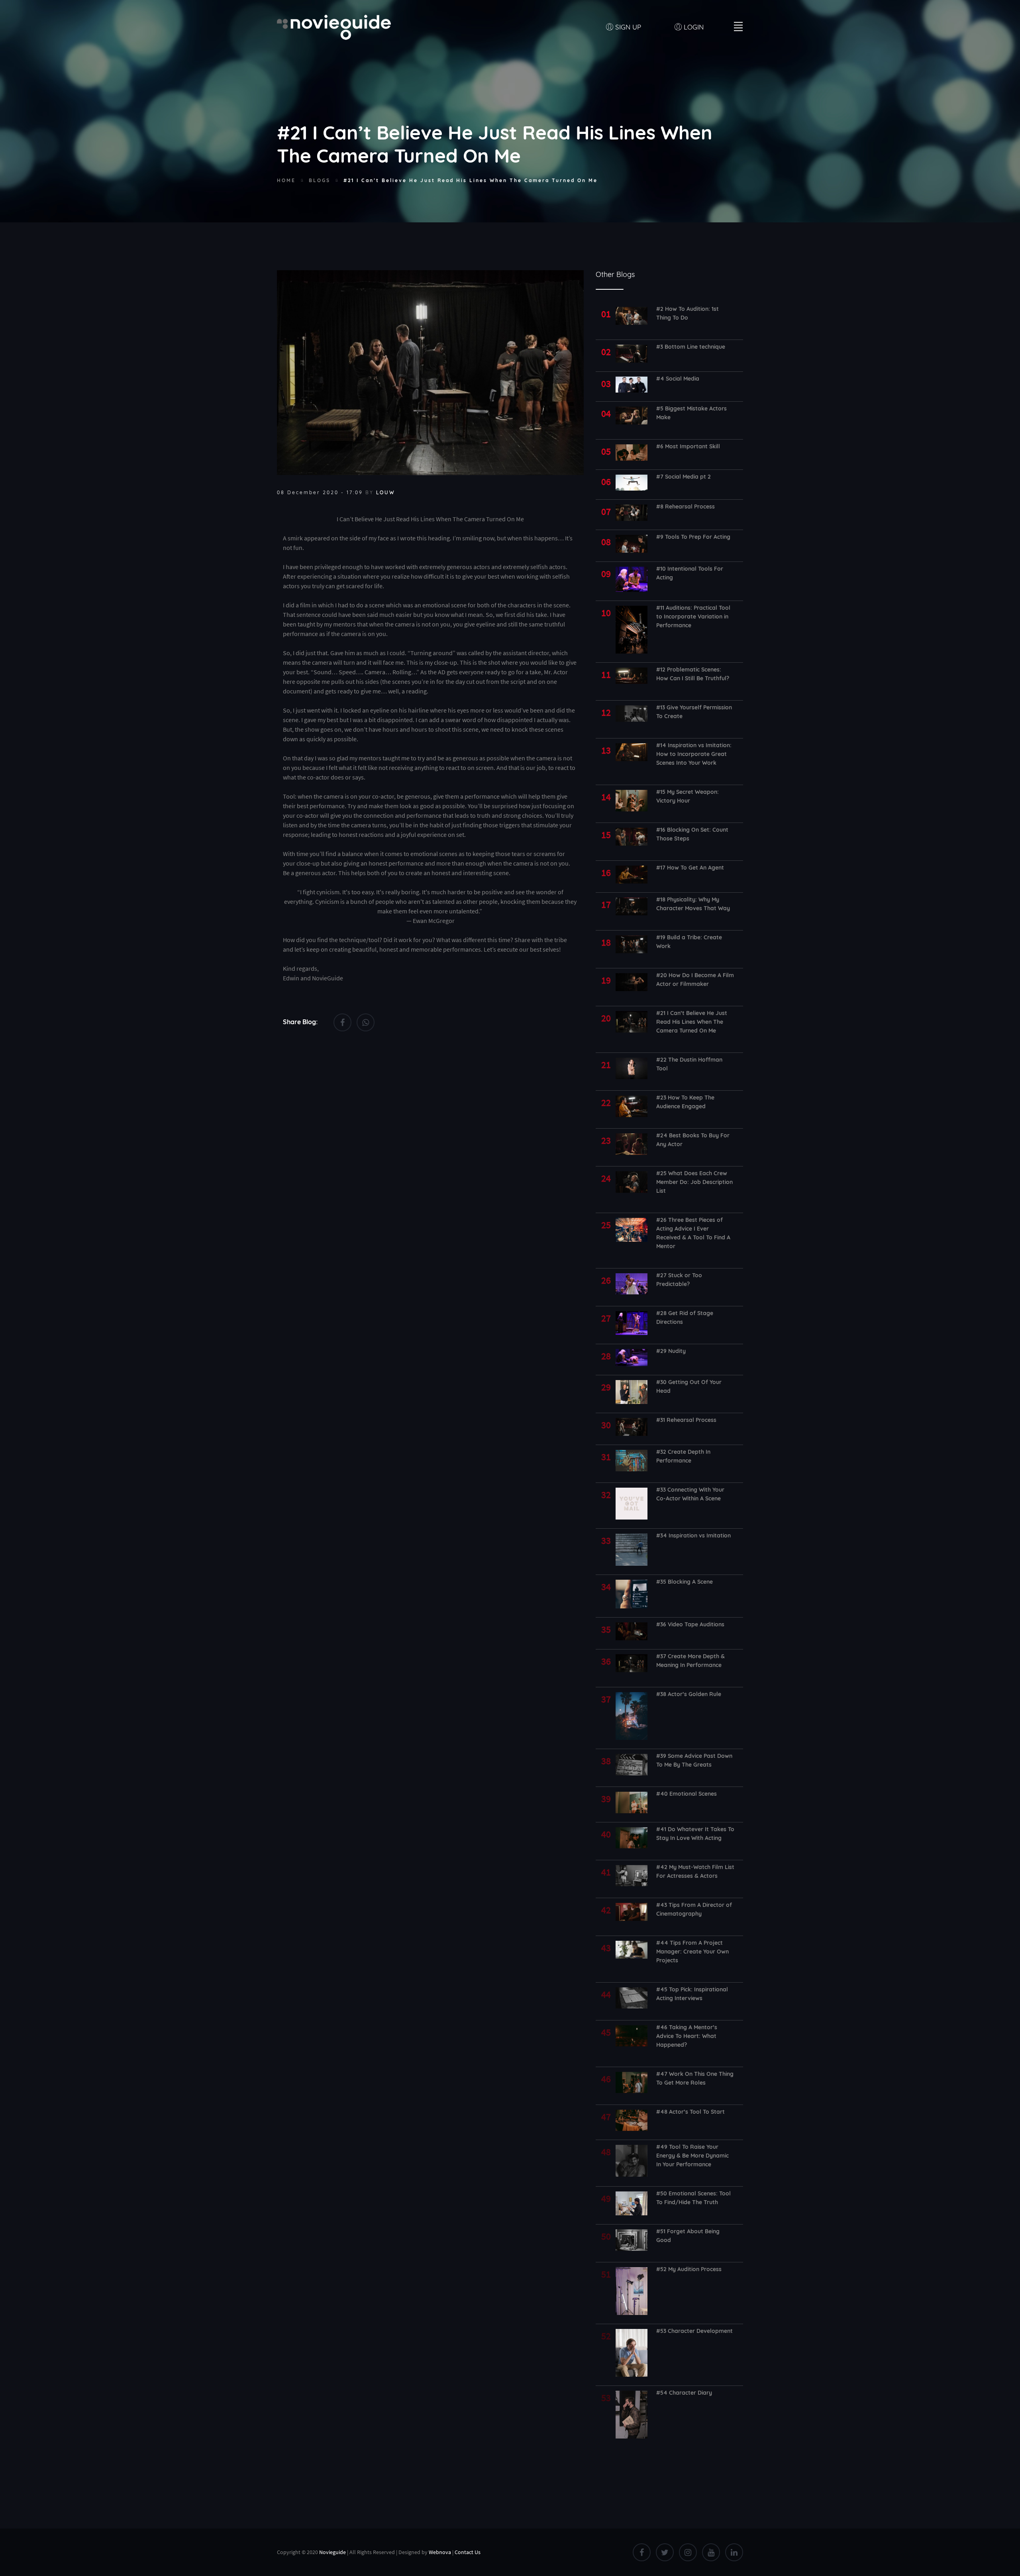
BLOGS (320, 180)
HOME (286, 180)
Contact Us (468, 2552)
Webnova (440, 2552)
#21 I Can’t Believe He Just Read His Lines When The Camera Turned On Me (471, 180)
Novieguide (332, 2552)
